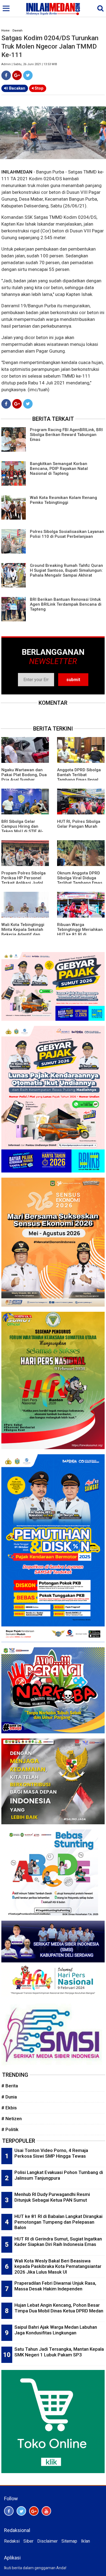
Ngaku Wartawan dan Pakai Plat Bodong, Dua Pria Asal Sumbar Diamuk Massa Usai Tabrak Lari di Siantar (24, 780)
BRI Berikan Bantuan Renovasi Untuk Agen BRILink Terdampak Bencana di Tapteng (66, 604)
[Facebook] (6, 75)
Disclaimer (47, 2541)
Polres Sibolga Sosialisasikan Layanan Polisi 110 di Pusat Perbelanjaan (67, 534)
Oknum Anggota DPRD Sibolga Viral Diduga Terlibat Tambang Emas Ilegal (80, 880)
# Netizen (12, 2119)
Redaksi (12, 2541)
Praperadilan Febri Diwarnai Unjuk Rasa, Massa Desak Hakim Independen (55, 2286)
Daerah (18, 31)
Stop (38, 88)
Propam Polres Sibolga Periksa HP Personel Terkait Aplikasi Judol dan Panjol (24, 880)
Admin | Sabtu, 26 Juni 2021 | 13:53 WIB (29, 64)
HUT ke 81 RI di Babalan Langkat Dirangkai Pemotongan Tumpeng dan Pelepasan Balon (58, 2222)
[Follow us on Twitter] (21, 2511)
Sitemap (69, 2541)
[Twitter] (28, 75)
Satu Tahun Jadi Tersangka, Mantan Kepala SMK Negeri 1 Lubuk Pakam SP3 (59, 2352)
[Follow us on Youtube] (46, 2511)
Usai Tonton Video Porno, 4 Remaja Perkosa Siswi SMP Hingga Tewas (51, 2153)
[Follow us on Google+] (34, 2511)
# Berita (10, 2086)
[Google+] (17, 75)
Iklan (85, 2541)
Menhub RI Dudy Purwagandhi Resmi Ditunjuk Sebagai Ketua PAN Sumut (52, 2197)
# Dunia (9, 2097)
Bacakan (17, 88)
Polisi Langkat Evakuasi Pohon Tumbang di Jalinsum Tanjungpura (59, 2175)
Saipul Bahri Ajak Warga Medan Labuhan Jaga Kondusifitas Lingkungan (56, 2330)
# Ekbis (9, 2108)
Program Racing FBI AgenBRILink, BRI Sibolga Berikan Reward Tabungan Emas (66, 435)
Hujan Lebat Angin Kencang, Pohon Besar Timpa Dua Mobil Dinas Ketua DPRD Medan (59, 2308)
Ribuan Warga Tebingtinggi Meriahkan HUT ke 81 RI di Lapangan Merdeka (80, 932)
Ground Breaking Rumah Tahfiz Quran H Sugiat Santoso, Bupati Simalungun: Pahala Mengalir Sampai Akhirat (66, 570)
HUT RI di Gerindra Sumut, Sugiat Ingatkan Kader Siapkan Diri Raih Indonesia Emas (58, 2242)
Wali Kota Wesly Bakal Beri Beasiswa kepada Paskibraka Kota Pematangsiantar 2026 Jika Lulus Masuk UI (58, 2266)
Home (5, 31)
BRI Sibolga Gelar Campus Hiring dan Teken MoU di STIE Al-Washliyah (22, 829)
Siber (28, 2541)
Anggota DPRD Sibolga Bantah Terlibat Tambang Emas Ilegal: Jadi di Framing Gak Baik (79, 780)
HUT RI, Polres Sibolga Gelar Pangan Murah (79, 824)
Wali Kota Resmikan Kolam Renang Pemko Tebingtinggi (63, 500)
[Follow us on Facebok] (9, 2511)
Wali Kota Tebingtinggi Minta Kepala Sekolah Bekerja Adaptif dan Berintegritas (23, 932)
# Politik (10, 2129)
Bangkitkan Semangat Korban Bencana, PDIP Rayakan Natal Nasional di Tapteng (59, 469)
